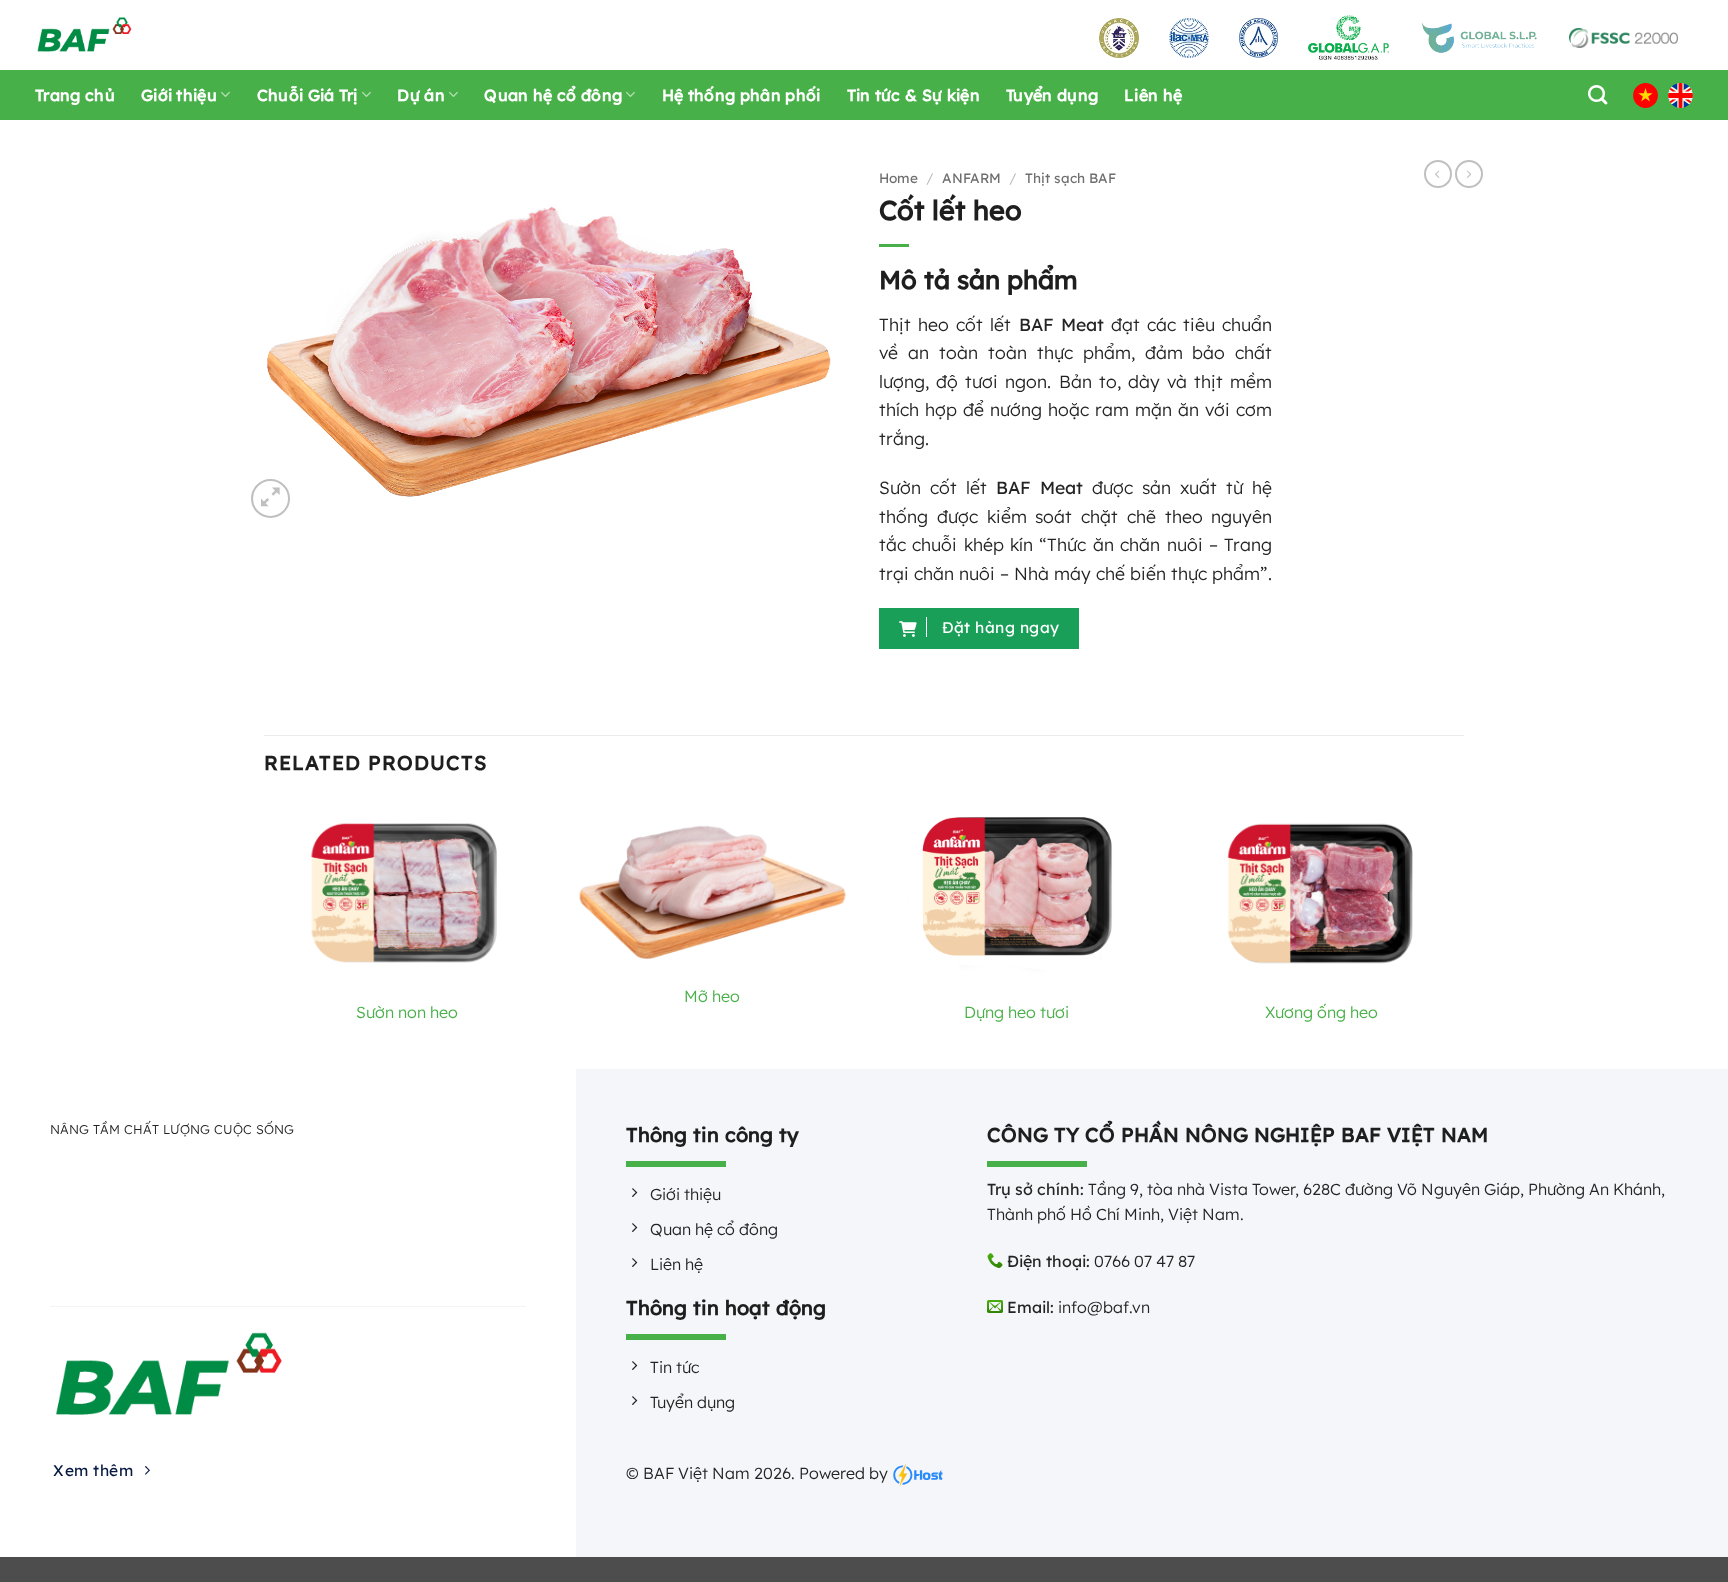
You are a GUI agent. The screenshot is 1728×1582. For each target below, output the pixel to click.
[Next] (1463, 932)
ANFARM (971, 177)
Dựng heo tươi (1016, 1012)
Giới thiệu (179, 95)
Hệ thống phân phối (741, 95)
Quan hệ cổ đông (553, 95)
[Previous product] (1469, 174)
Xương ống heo (1321, 1012)
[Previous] (265, 932)
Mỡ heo (712, 996)
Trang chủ (75, 95)
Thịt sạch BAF (1070, 177)
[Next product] (1438, 174)
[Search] (1592, 94)
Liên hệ (1153, 95)
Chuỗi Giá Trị (307, 95)
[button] (270, 498)
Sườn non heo (407, 1012)
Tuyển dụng (1052, 95)
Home (898, 177)
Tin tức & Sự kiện (913, 95)
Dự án (421, 95)
